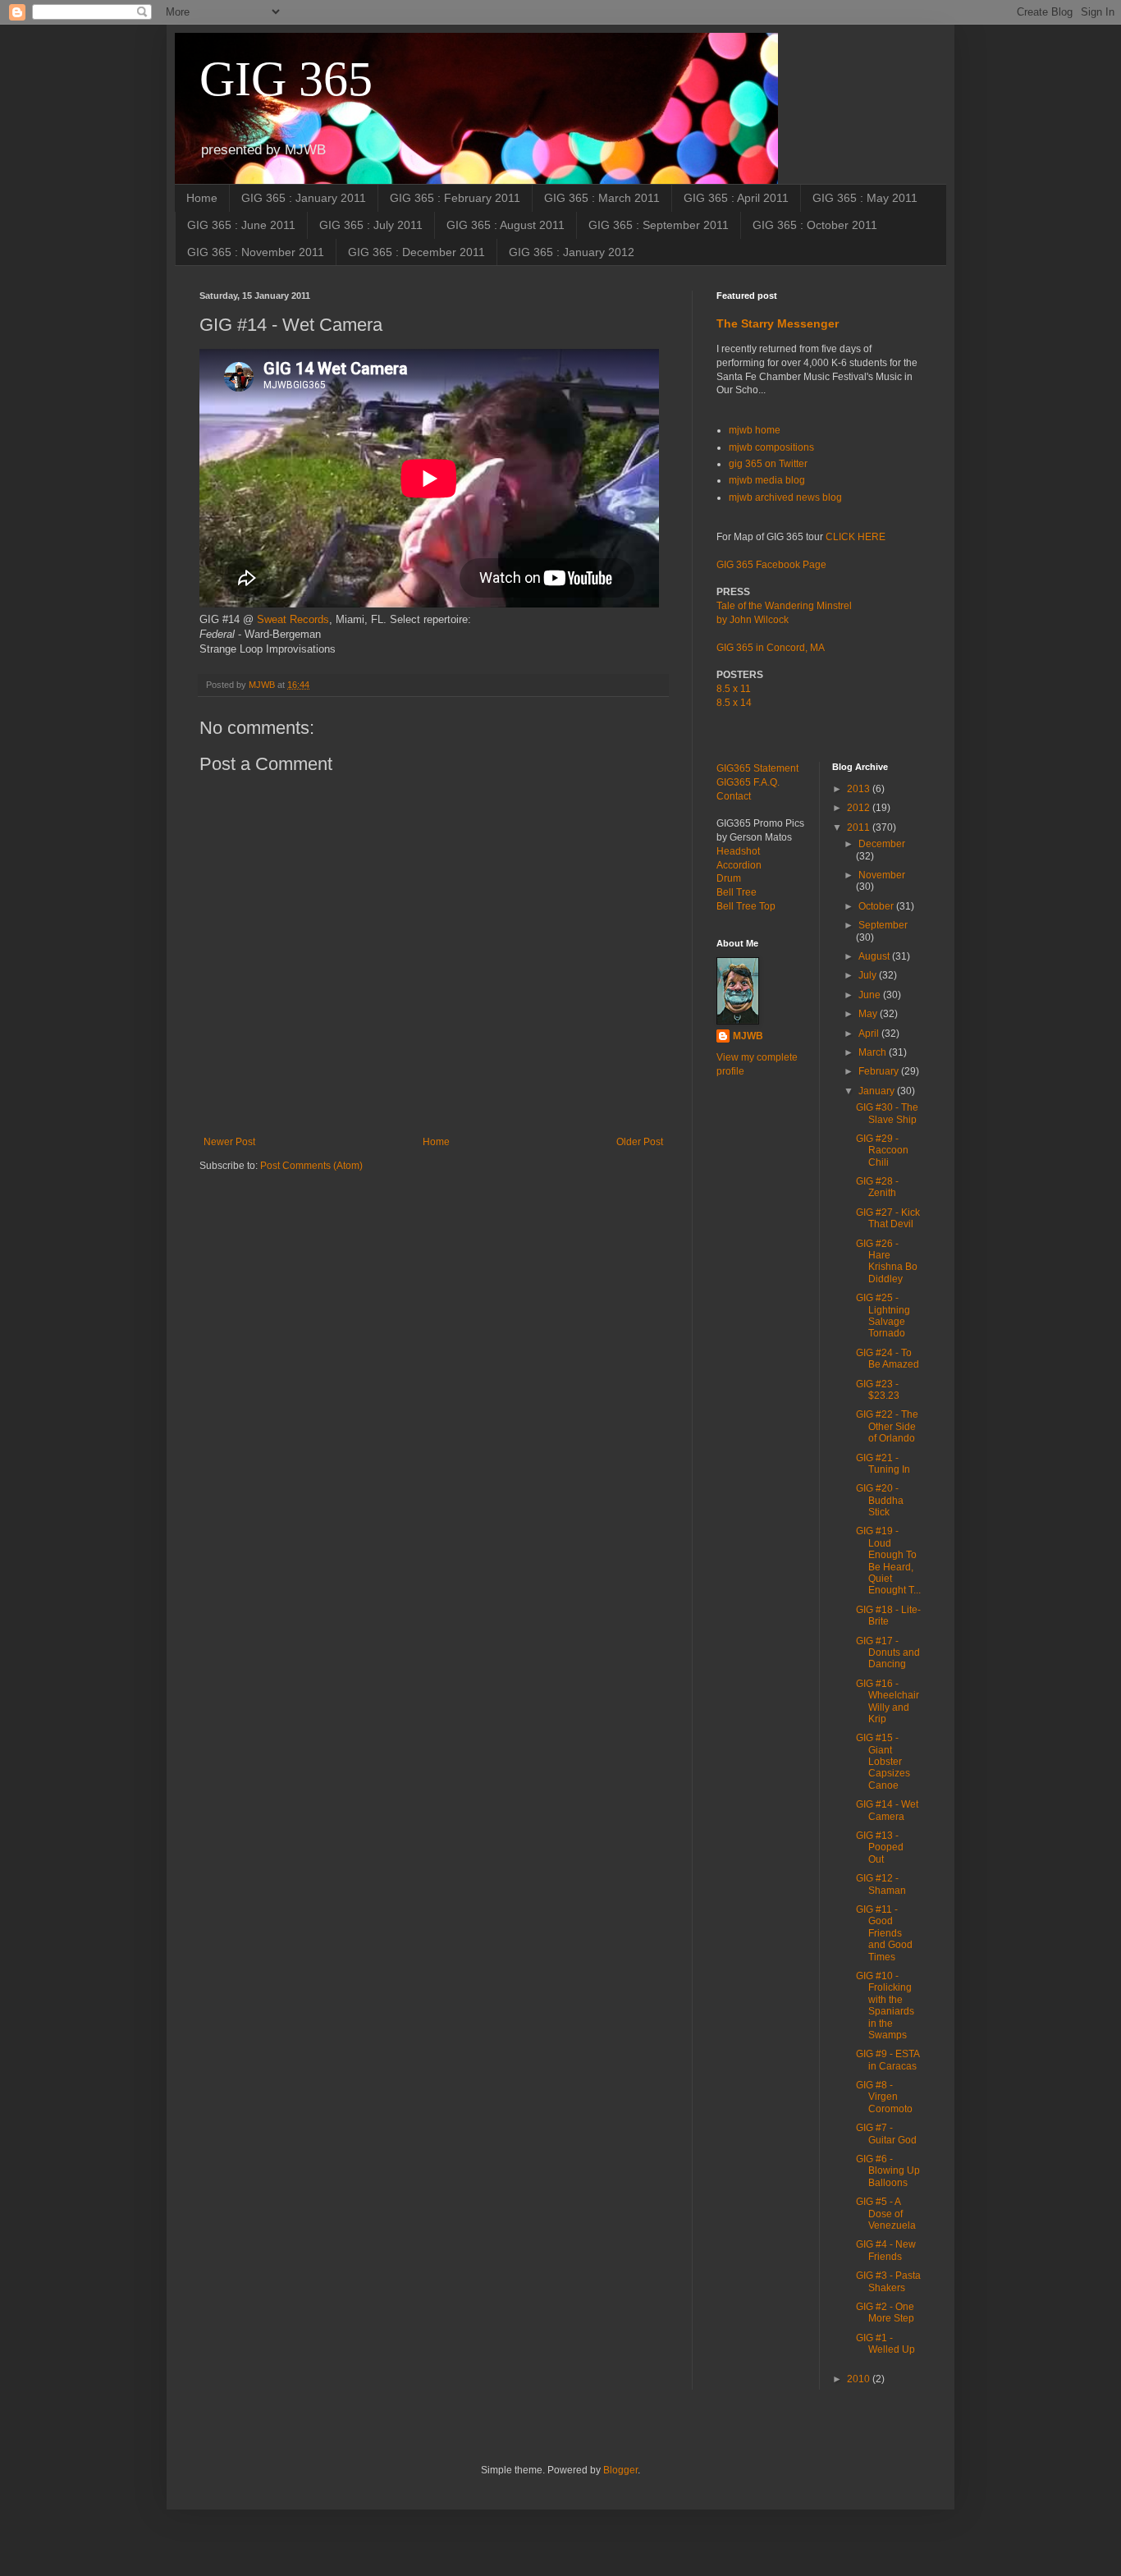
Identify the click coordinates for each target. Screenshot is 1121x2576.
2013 (860, 789)
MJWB (748, 1036)
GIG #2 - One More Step (885, 2312)
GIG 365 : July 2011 (371, 225)
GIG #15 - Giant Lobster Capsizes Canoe (883, 1762)
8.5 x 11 (734, 689)
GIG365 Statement (757, 768)
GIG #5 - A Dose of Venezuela (886, 2214)
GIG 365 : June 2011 (241, 225)
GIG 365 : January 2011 (304, 198)
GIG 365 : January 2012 (572, 252)
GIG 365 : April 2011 (736, 198)
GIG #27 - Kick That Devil (888, 1218)
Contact (734, 796)
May (869, 1014)
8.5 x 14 (734, 703)
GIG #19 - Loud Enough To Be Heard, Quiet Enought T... (888, 1561)
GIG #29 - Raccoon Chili (882, 1150)
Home (202, 198)
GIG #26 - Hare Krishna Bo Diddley (887, 1261)
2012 (860, 808)
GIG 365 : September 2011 (659, 225)
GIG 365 (286, 79)
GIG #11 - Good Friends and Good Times (884, 1933)
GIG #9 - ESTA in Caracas (888, 2060)
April (870, 1034)
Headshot (738, 851)
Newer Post (229, 1142)
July (869, 975)
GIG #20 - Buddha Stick (880, 1500)
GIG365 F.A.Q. (748, 782)
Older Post (640, 1142)
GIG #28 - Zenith (877, 1187)
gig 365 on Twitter (768, 464)
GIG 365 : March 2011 (602, 198)
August (875, 956)
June (871, 995)
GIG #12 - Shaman (881, 1884)
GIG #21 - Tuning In (883, 1464)
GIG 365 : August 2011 (506, 225)
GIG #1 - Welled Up (885, 2344)
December (882, 844)
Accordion (739, 865)
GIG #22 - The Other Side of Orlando (887, 1426)
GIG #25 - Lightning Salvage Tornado (883, 1316)
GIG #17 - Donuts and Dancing (888, 1653)
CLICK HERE (856, 537)
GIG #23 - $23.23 (878, 1390)
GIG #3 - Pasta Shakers (888, 2281)
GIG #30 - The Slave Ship (887, 1113)
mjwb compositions (771, 447)
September (883, 925)
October (877, 906)
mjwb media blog (767, 480)
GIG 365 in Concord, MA (771, 648)
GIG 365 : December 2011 (416, 252)
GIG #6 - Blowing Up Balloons (888, 2171)
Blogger (620, 2470)
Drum (729, 878)
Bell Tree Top (746, 906)
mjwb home (755, 430)
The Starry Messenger (778, 323)
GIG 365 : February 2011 (455, 198)
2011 (860, 827)
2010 (860, 2379)
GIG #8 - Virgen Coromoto (884, 2097)
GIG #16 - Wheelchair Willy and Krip (888, 1701)
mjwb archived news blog (785, 497)
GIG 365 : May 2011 (865, 198)
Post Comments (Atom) (311, 1166)
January (878, 1091)
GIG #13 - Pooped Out (880, 1847)
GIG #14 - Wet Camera (887, 1810)
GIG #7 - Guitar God (886, 2134)
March (874, 1052)
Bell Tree (737, 892)
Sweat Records (293, 619)
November (882, 875)
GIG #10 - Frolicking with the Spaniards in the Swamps (885, 2005)
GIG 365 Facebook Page (771, 565)
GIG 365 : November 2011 (256, 252)
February (880, 1071)
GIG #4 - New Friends (886, 2250)
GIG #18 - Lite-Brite (888, 1616)
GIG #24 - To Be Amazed (888, 1359)
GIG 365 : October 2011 (815, 225)
